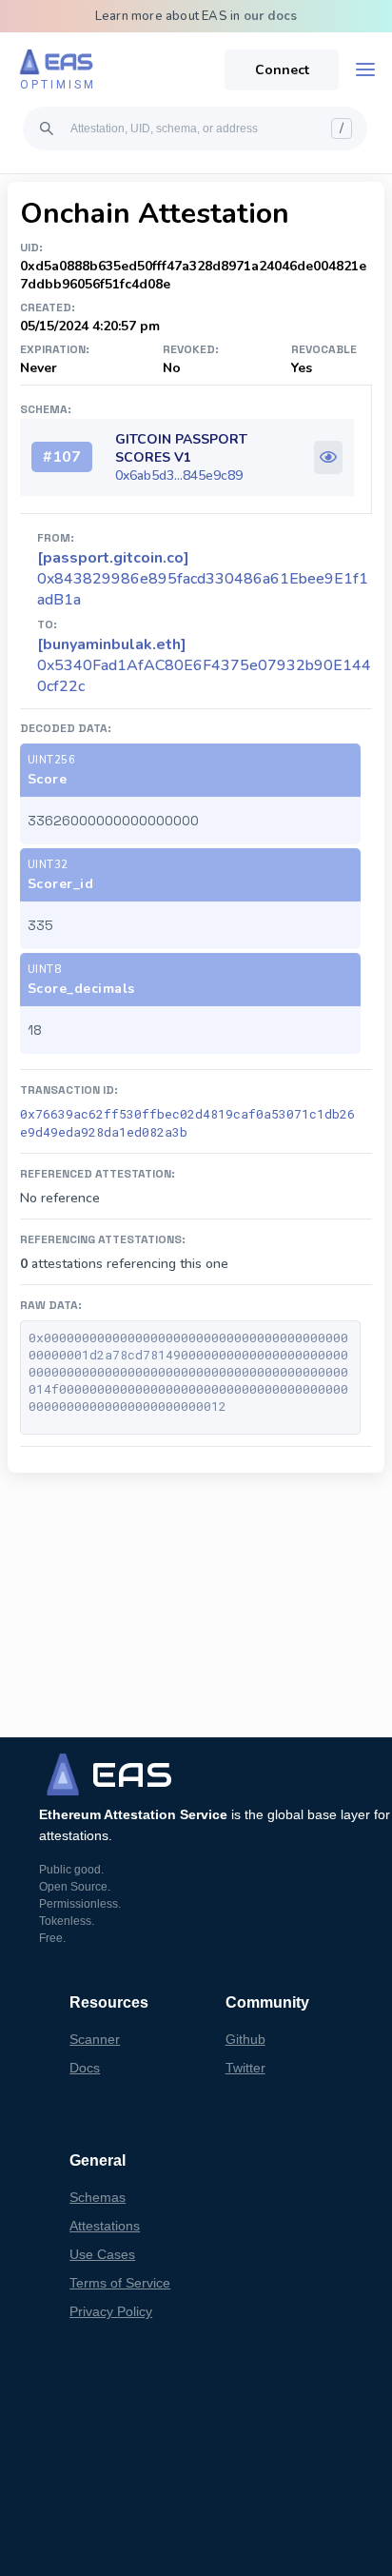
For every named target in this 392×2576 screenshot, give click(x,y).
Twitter (245, 2068)
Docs (85, 2068)
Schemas (98, 2197)
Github (245, 2039)
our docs (271, 16)
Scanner (95, 2039)
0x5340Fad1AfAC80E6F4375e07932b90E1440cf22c (204, 665)
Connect (282, 70)
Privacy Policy (111, 2311)
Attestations (105, 2226)
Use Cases (102, 2254)
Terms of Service (120, 2283)
